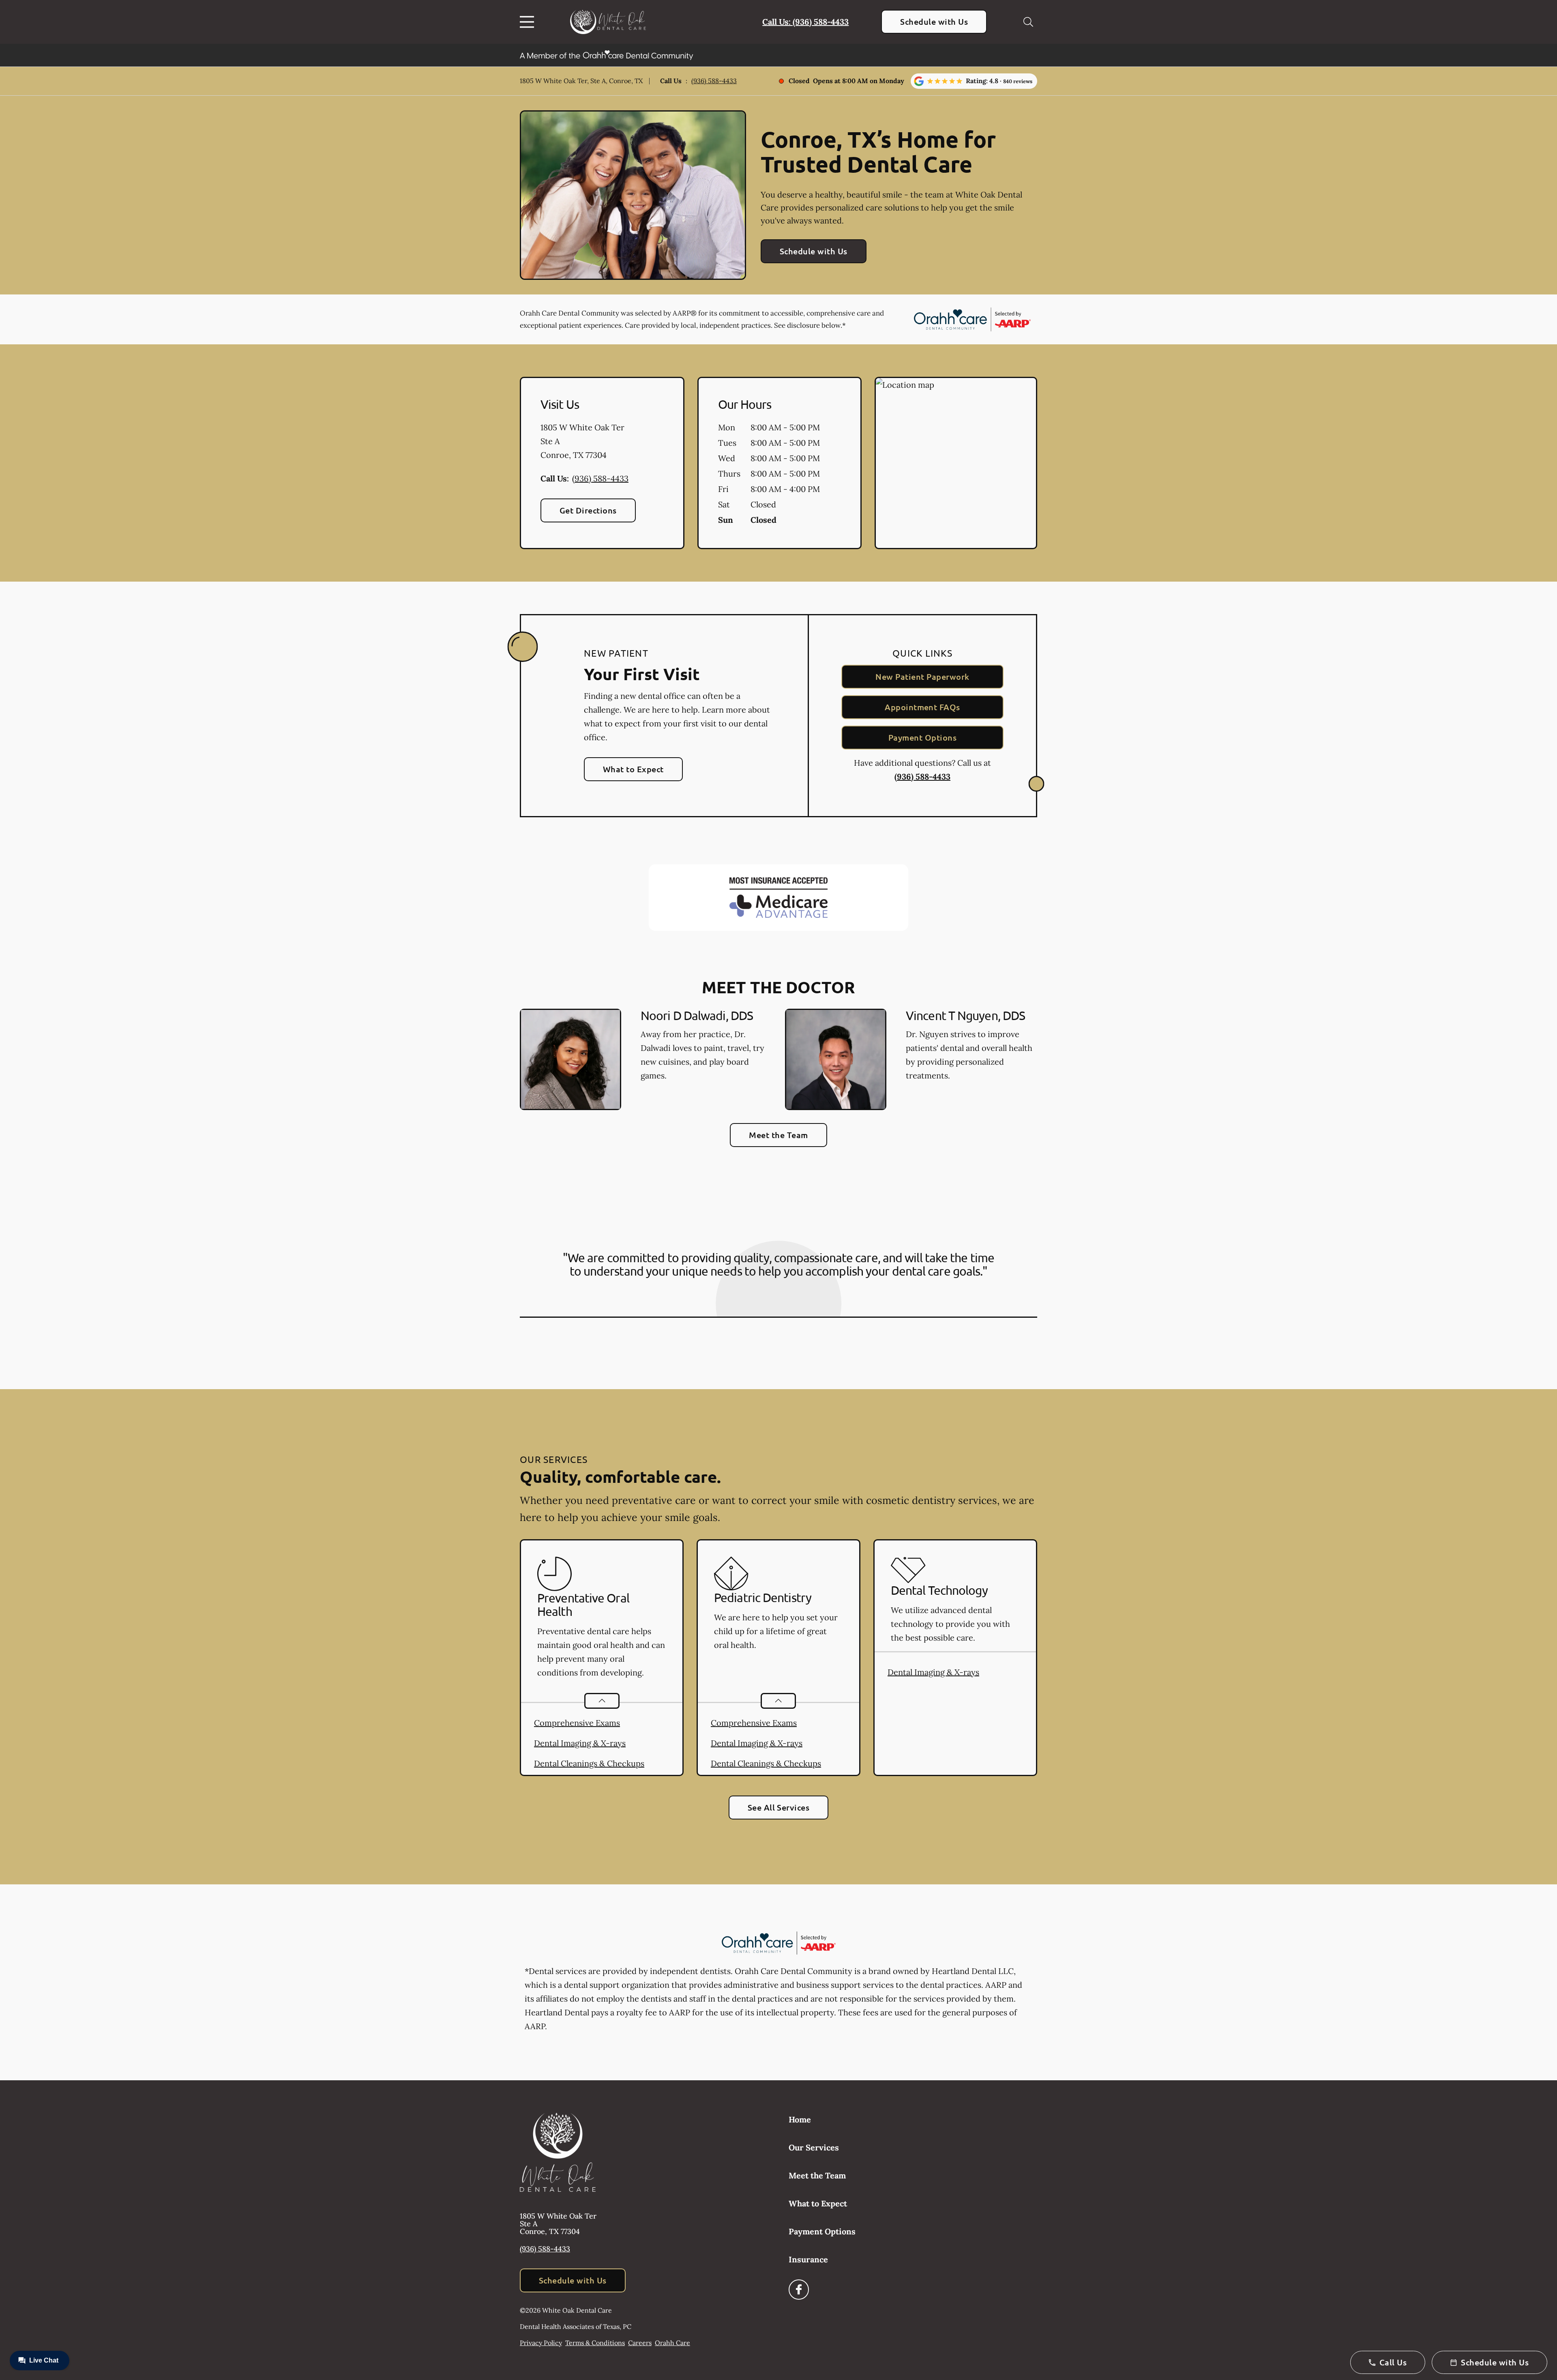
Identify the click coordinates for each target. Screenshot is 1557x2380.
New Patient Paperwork (922, 677)
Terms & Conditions (595, 2343)
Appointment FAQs (922, 707)
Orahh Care (672, 2343)
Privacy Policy (541, 2343)
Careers (640, 2343)
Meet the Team (778, 1135)
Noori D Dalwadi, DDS (697, 1015)
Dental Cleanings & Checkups (589, 1763)
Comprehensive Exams (577, 1723)
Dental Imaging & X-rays (580, 1743)
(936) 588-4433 (714, 81)
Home (800, 2119)
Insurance (808, 2259)
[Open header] (529, 22)
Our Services (814, 2147)
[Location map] (956, 463)
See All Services (779, 1807)
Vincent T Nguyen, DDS (965, 1015)
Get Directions (588, 510)
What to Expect (633, 769)
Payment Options (922, 737)
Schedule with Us (934, 21)
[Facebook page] (799, 2290)
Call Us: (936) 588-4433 (805, 22)
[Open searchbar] (1028, 22)
